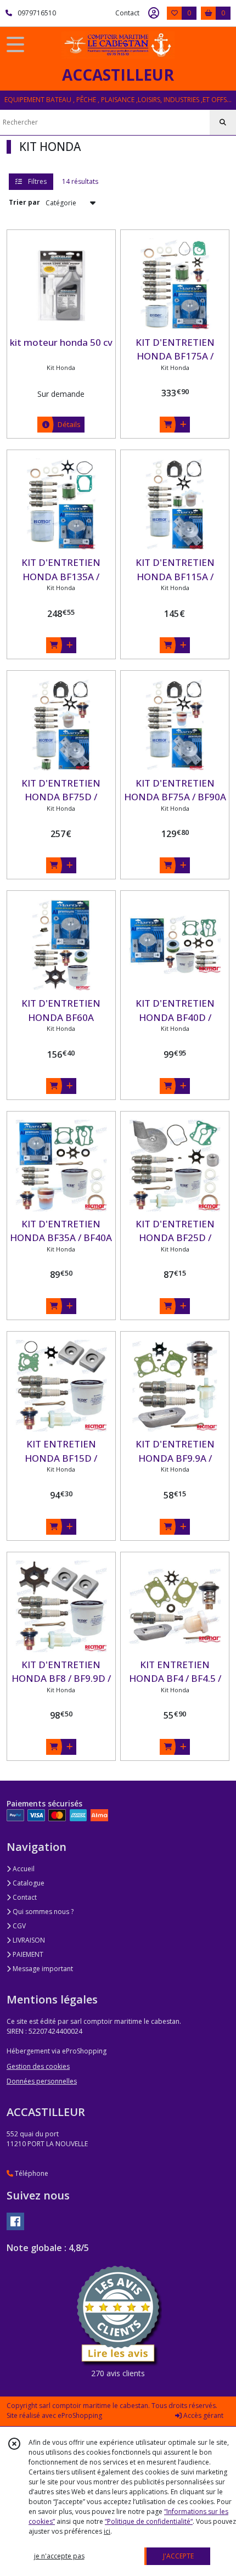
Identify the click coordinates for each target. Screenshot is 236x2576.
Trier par (24, 202)
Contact (127, 13)
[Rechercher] (223, 122)
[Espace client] (154, 13)
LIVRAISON (28, 1940)
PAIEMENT (27, 1954)
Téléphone (31, 2173)
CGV (18, 1926)
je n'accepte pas (59, 2556)
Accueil (23, 1869)
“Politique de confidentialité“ (149, 2521)
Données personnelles (42, 2081)
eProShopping (80, 2415)
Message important (42, 1969)
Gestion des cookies (38, 2066)
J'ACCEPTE (178, 2556)
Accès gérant (203, 2415)
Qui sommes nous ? (42, 1912)
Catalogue (28, 1883)
